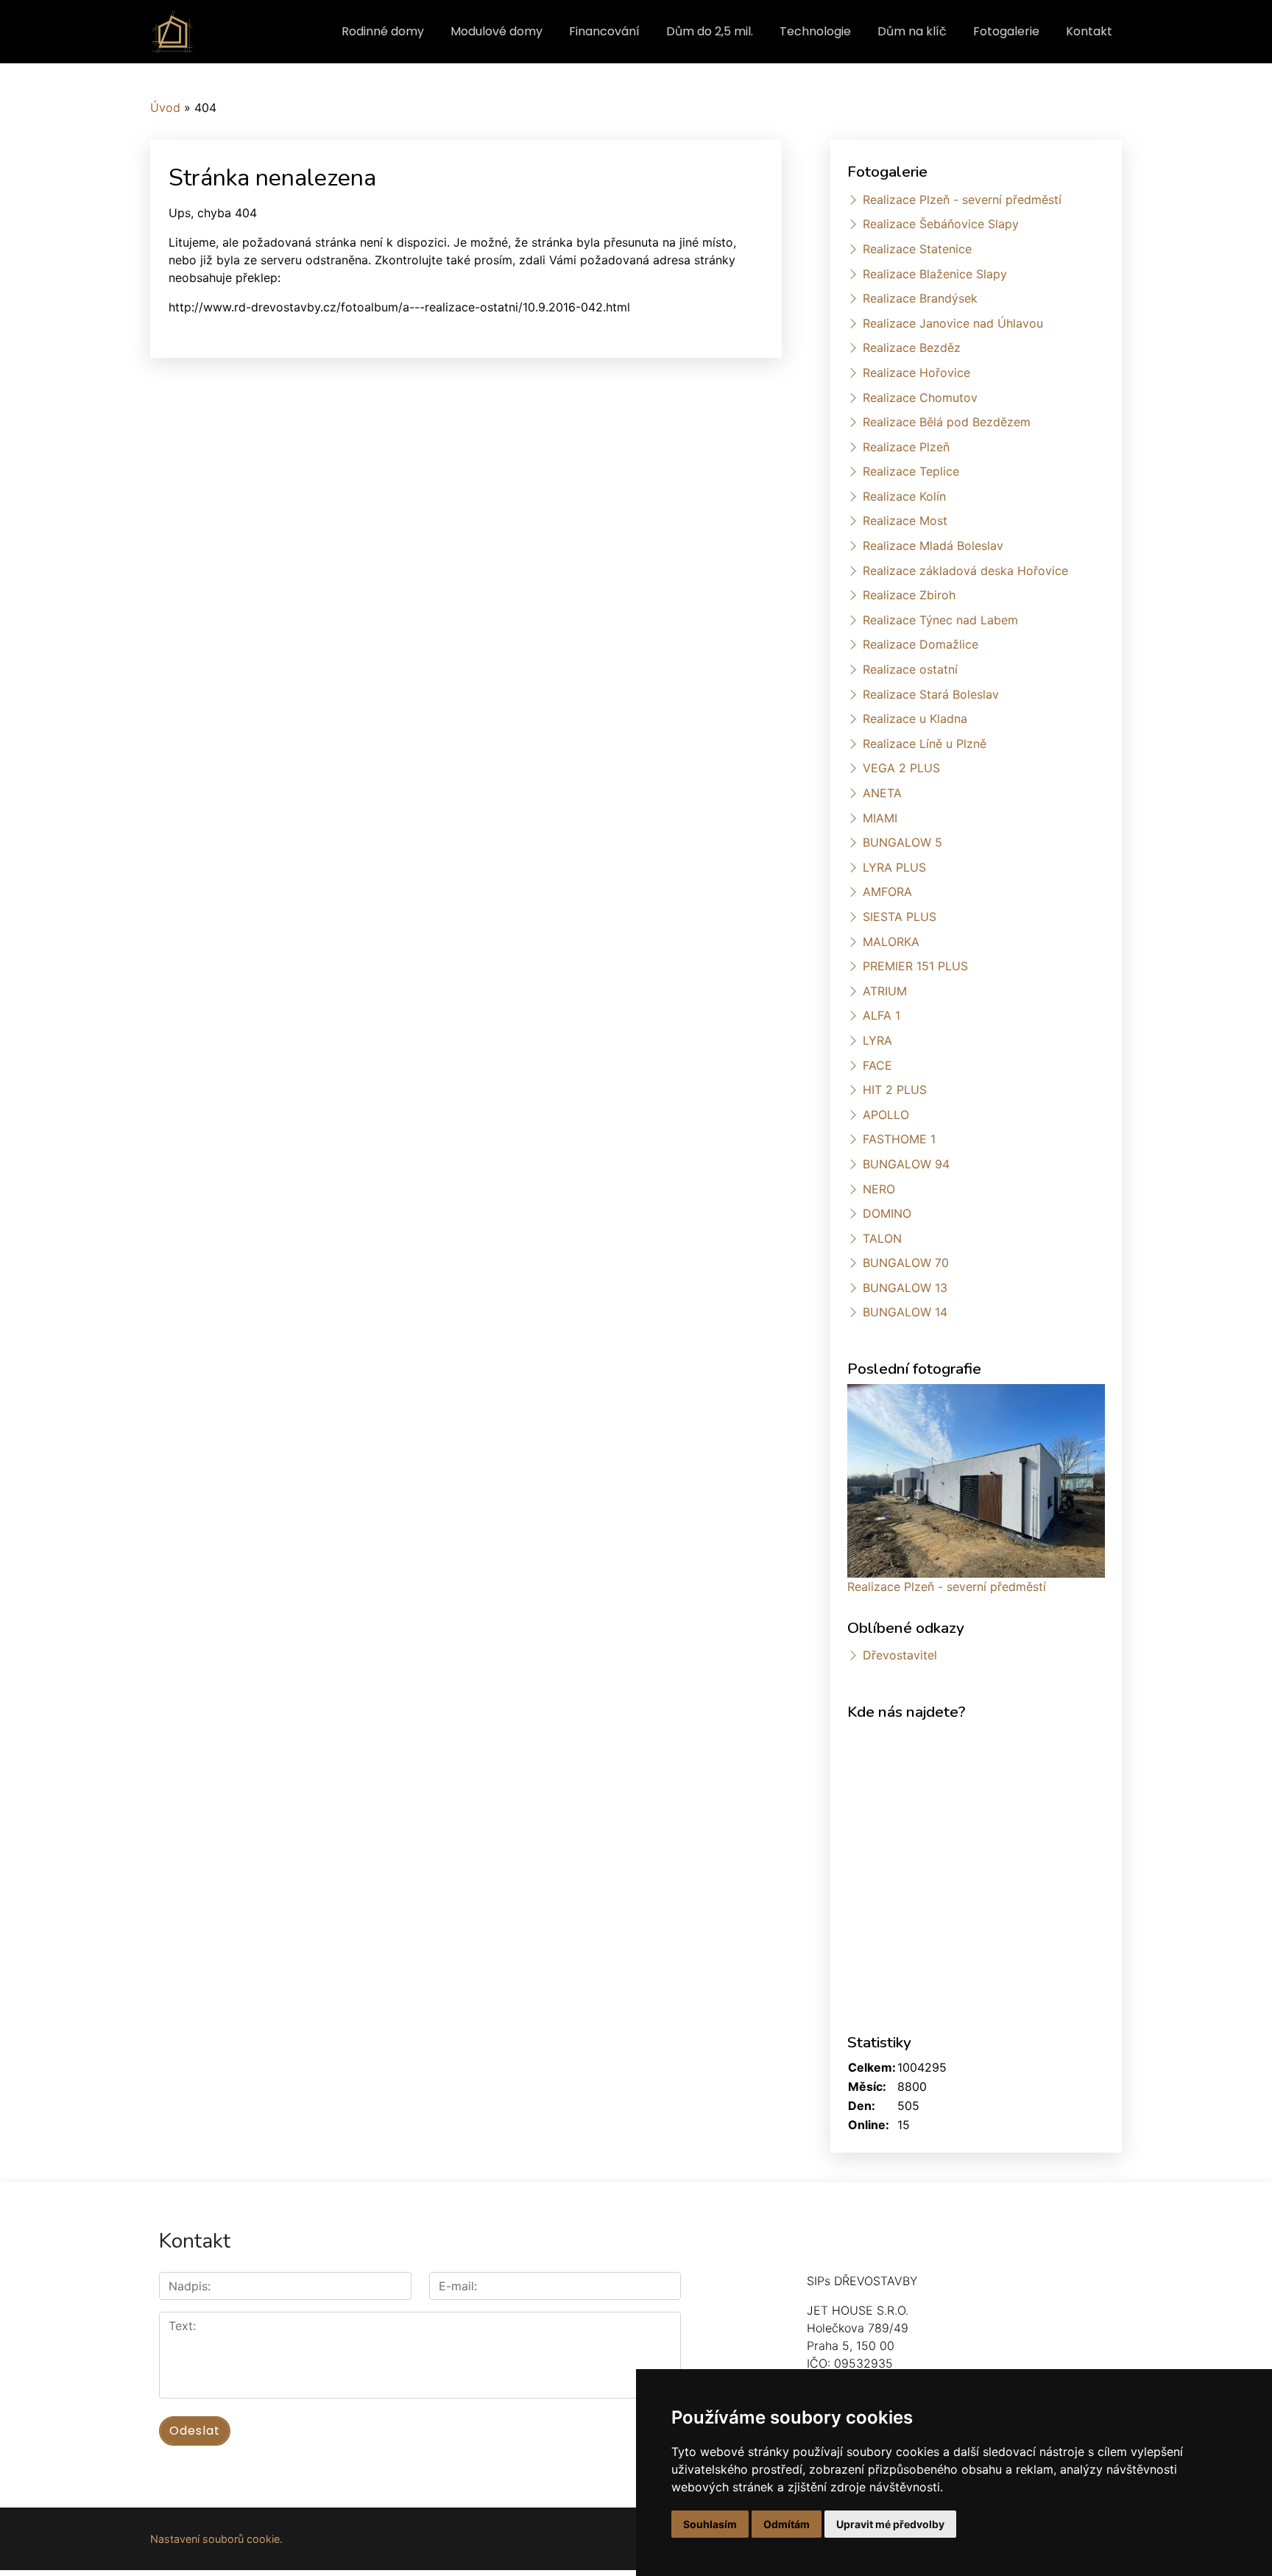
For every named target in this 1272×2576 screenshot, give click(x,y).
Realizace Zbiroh (909, 595)
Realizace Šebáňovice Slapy (941, 224)
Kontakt (1089, 31)
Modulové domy (497, 31)
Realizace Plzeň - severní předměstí (962, 200)
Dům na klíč (912, 31)
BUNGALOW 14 (905, 1312)
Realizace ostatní (910, 669)
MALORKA (891, 942)
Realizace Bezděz (912, 347)
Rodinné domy (383, 31)
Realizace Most (905, 521)
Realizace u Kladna (915, 719)
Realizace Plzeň (906, 447)
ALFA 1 (881, 1015)
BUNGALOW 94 (906, 1164)
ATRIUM (885, 991)
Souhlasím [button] (710, 2524)
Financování (604, 31)
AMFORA (887, 892)
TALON (882, 1238)
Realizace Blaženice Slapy (935, 274)
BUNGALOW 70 (906, 1263)
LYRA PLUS (894, 867)
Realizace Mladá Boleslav (933, 546)
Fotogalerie (1006, 31)
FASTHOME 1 (899, 1139)
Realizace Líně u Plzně (925, 744)
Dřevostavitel (900, 1655)
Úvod (165, 107)
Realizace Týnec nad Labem (940, 620)
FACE (877, 1065)
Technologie (815, 31)
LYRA (877, 1040)
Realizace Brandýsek (920, 298)
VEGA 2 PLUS (901, 768)
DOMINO (887, 1213)
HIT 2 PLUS (895, 1090)
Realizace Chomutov (920, 398)
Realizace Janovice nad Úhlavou (953, 323)
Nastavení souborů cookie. (216, 2539)
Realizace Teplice (911, 471)
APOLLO (886, 1115)
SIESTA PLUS (900, 917)
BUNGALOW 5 (902, 842)
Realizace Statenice (917, 249)
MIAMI (880, 818)
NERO (879, 1189)
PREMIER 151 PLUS (915, 966)
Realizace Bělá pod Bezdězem (947, 422)
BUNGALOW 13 (905, 1288)
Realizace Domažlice (921, 644)
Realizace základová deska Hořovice (965, 571)
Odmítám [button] (787, 2524)
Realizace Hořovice (916, 373)
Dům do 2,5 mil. (710, 31)
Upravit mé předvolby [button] (890, 2524)
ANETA (882, 793)
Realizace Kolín (904, 496)
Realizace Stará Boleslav (931, 694)
